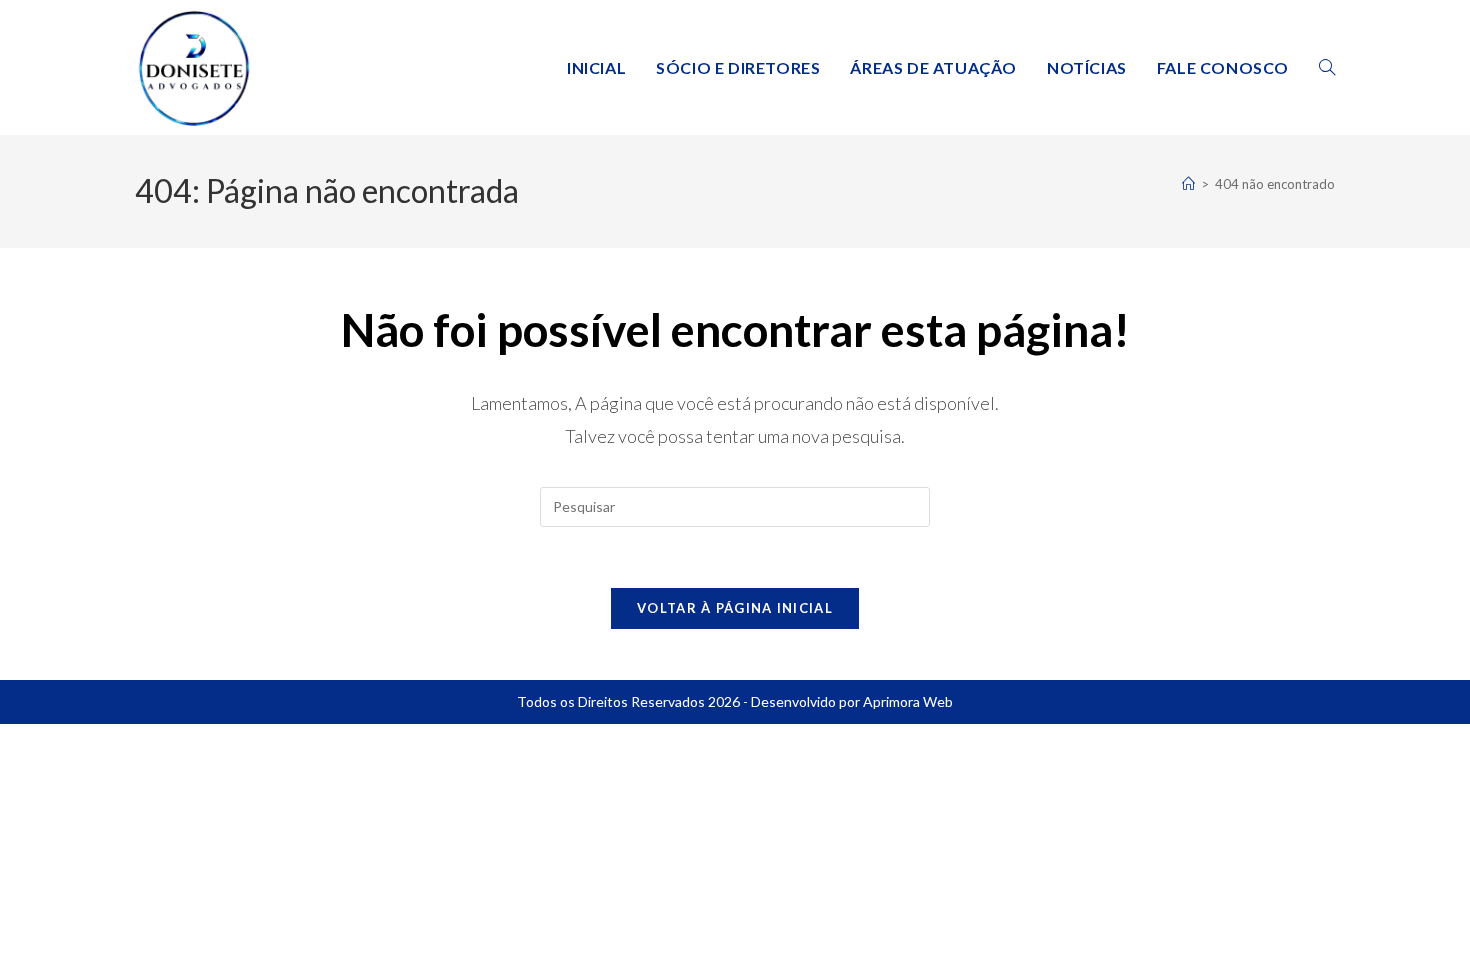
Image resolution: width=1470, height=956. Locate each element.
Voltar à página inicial (735, 608)
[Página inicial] (1188, 184)
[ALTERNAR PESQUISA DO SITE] (1327, 67)
